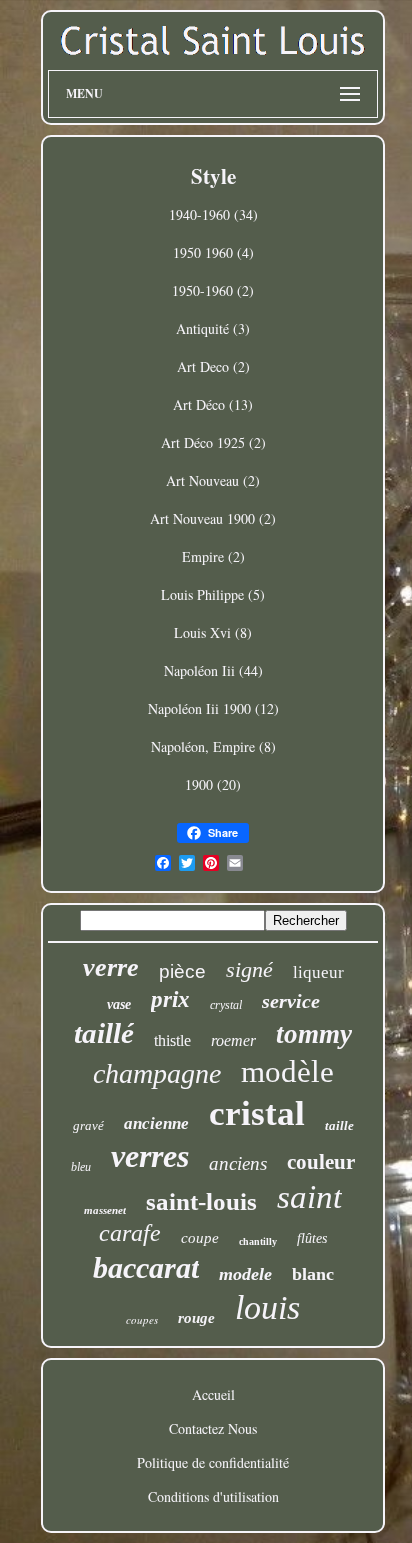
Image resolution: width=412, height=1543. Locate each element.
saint (309, 1197)
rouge (196, 1318)
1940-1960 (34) (213, 214)
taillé (104, 1033)
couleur (321, 1162)
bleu (81, 1167)
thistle (172, 1040)
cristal (257, 1113)
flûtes (312, 1238)
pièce (182, 971)
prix (170, 999)
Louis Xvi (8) (213, 632)
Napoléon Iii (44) (213, 670)
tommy (314, 1034)
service (291, 1001)
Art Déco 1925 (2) (213, 442)
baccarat (146, 1267)
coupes (142, 1319)
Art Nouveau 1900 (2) (213, 518)
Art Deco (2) (213, 366)
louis (267, 1307)
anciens (238, 1163)
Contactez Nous (213, 1428)
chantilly (258, 1241)
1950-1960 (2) (213, 290)
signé (249, 969)
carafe (130, 1233)
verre (111, 967)
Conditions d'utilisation (213, 1496)
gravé (88, 1125)
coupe (200, 1238)
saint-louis (201, 1201)
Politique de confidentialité (213, 1462)
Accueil (213, 1394)
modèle (287, 1071)
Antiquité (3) (213, 328)
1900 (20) (213, 784)
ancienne (156, 1123)
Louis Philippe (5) (213, 594)
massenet (105, 1210)
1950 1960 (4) (213, 252)
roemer (233, 1040)
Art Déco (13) (213, 404)
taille (339, 1125)
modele (245, 1274)
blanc (313, 1274)
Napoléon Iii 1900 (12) (213, 708)
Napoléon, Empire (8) (213, 746)
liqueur (318, 972)
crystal (226, 1005)
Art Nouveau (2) (213, 480)
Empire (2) (213, 556)
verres (150, 1156)
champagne (157, 1073)
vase (119, 1004)
